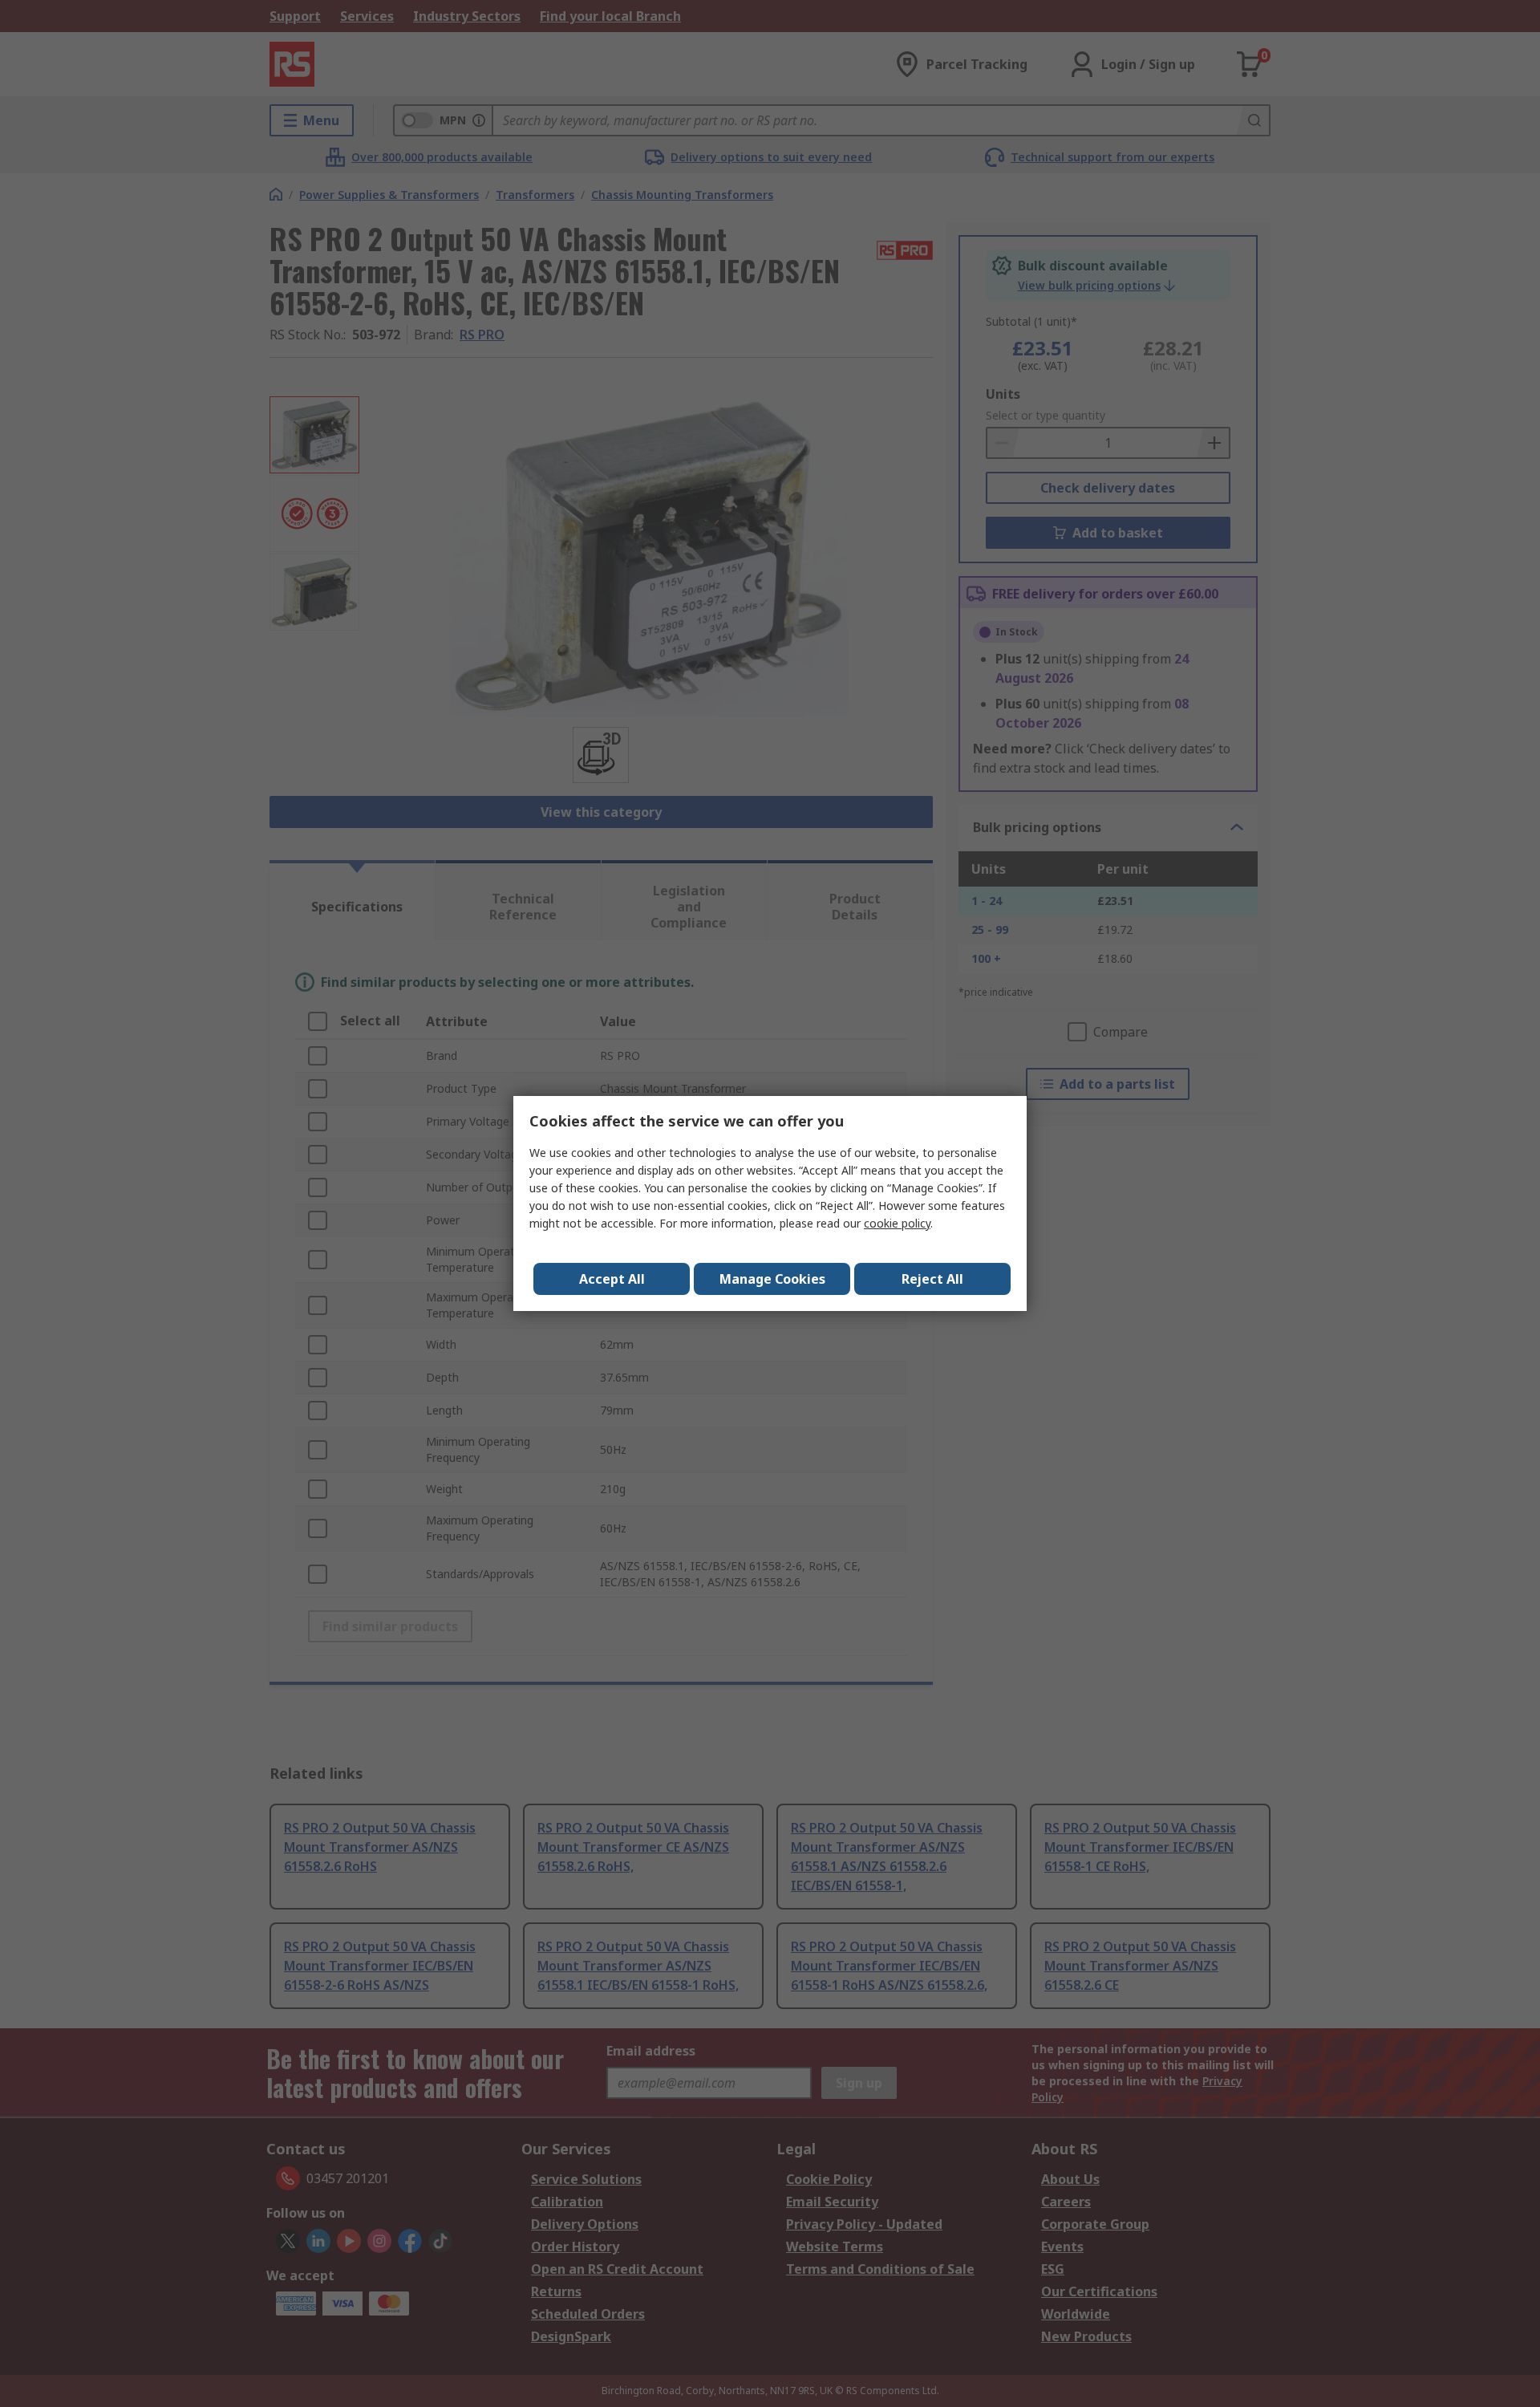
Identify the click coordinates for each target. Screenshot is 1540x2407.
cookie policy (897, 1223)
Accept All (612, 1279)
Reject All (932, 1279)
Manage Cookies (772, 1279)
